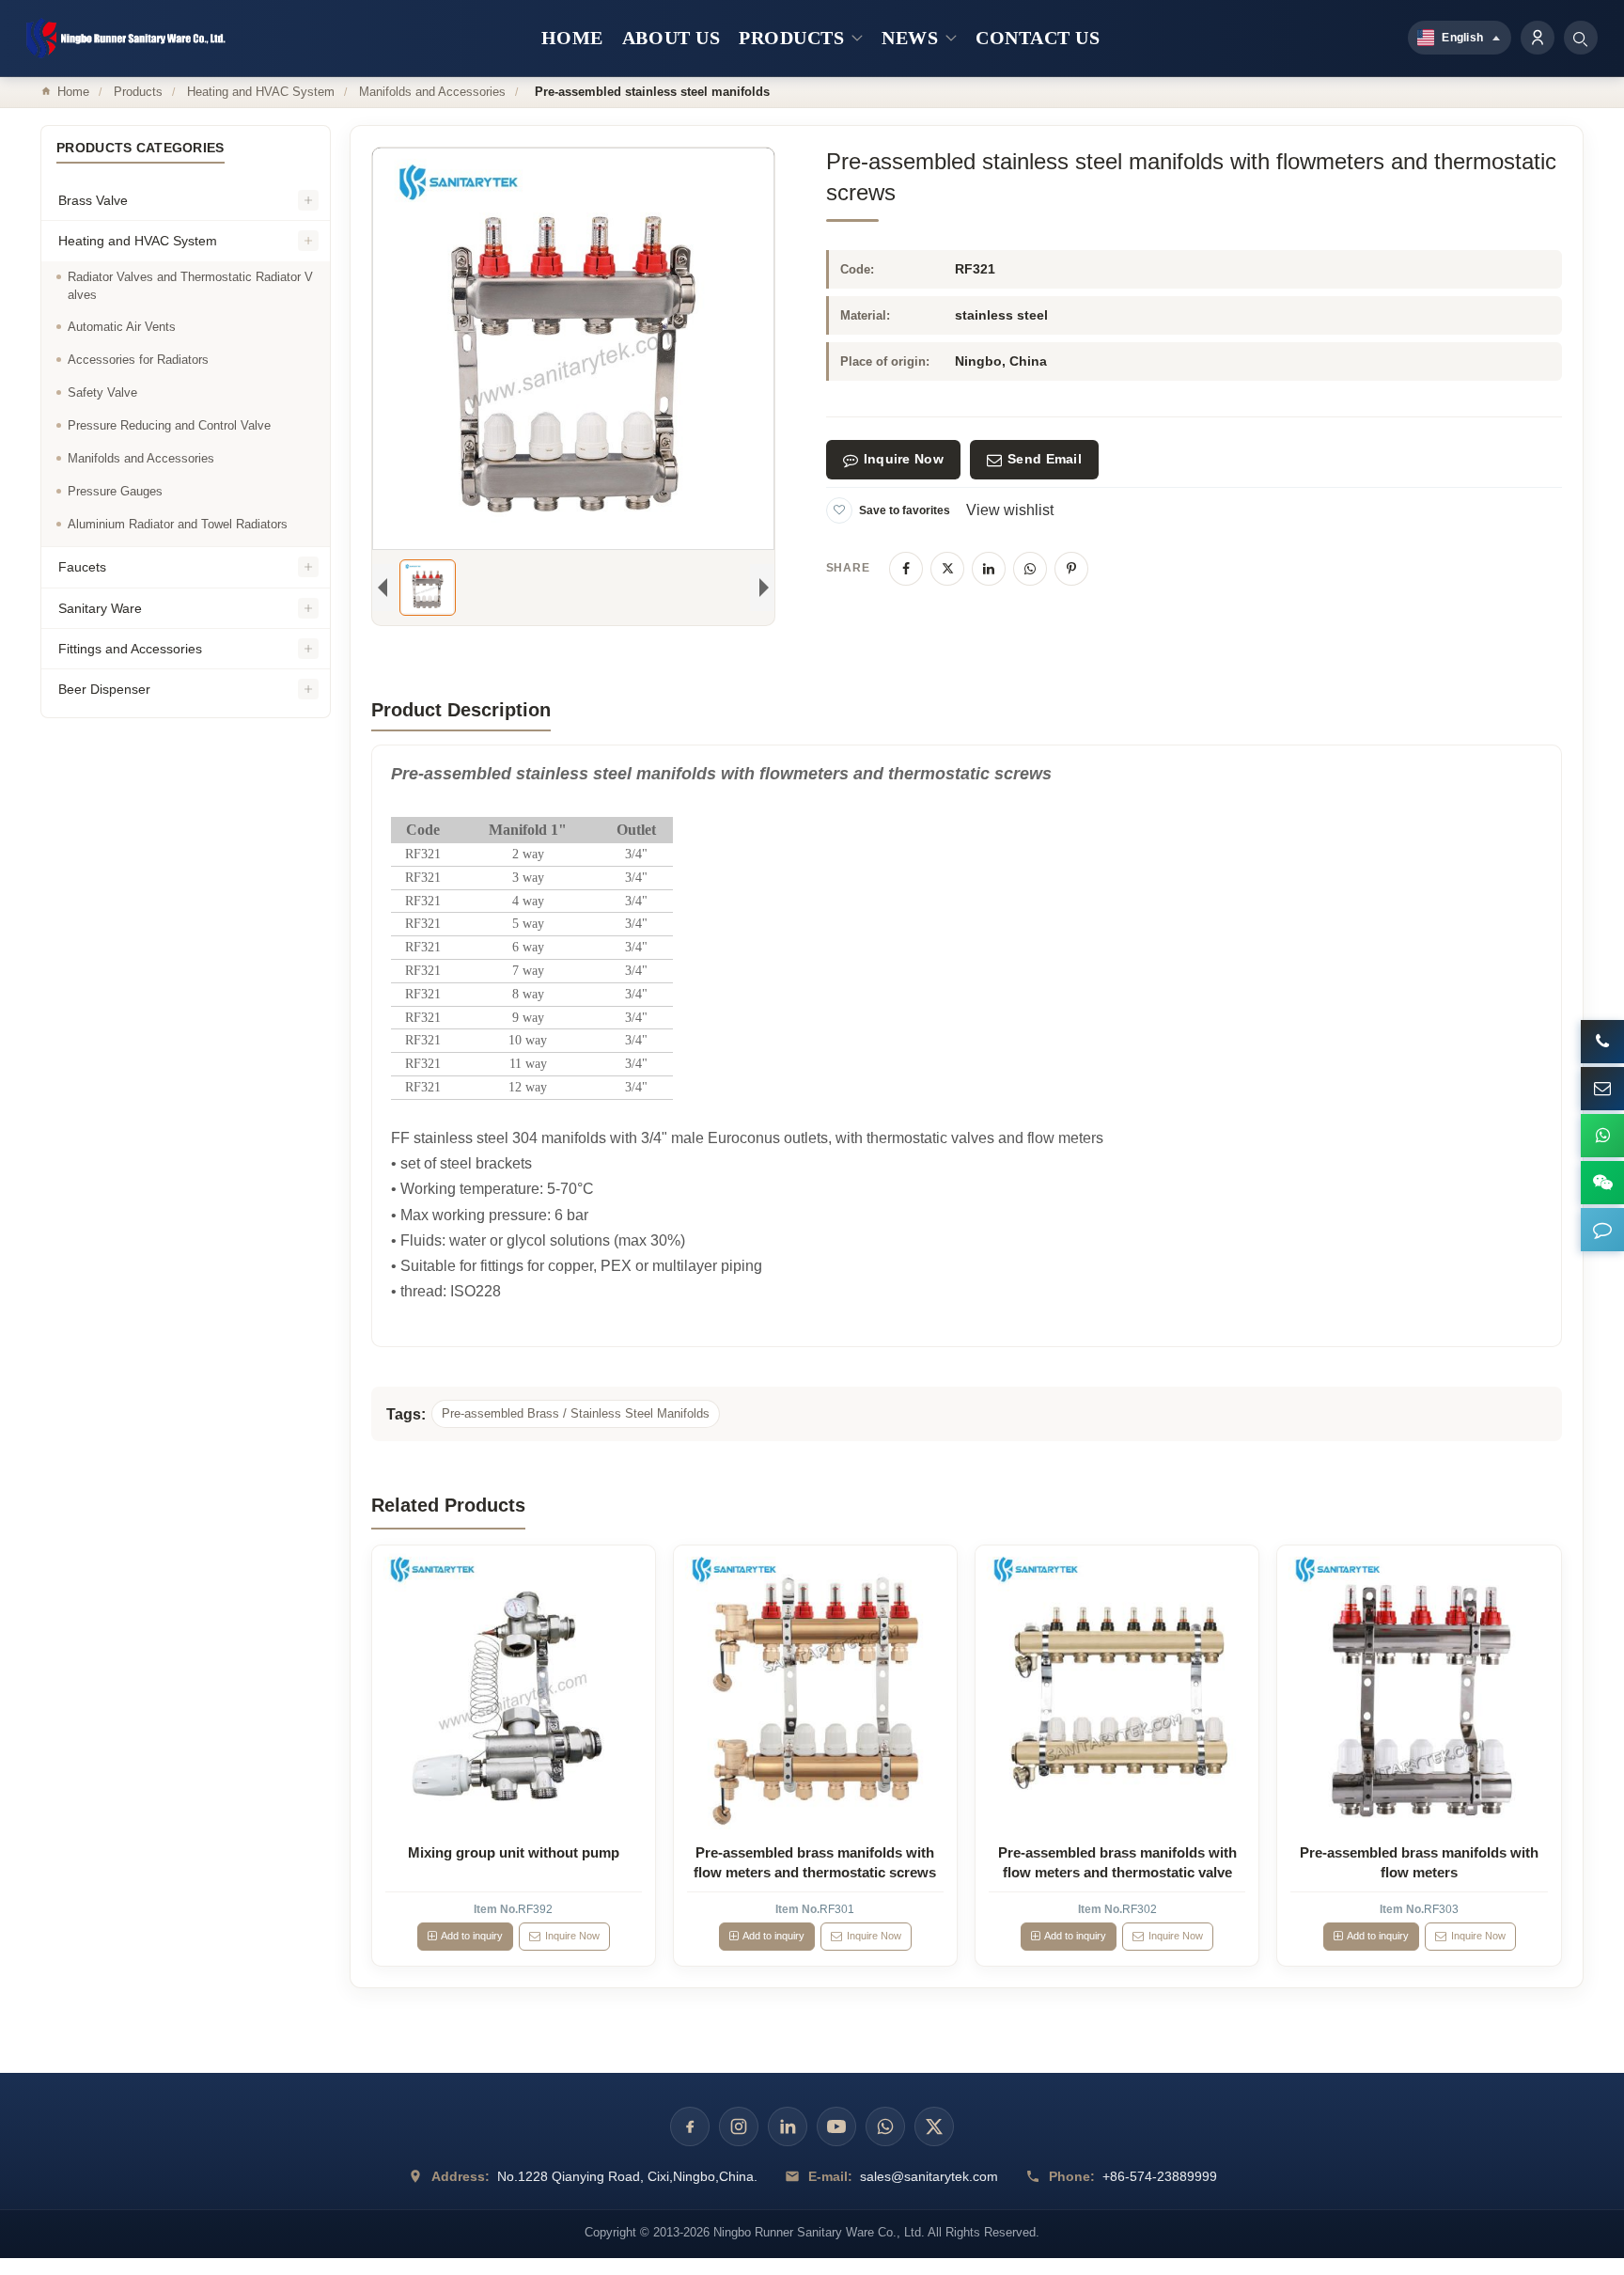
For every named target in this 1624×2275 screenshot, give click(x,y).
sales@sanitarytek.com (929, 2176)
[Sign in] (1538, 38)
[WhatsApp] (1030, 569)
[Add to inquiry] (513, 1687)
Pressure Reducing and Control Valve (169, 425)
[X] (947, 569)
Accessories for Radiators (138, 361)
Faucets (82, 568)
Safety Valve (102, 393)
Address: (461, 2176)
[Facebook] (906, 569)
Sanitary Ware (100, 608)
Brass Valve (93, 201)
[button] (1602, 1230)
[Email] (1602, 1089)
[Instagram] (739, 2126)
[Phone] (1602, 1042)
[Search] (1581, 38)
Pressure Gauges (115, 491)
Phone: (1072, 2176)
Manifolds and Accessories (432, 92)
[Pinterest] (1071, 569)
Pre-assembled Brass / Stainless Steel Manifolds (576, 1413)
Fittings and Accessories (130, 649)
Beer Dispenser (104, 690)
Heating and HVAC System (261, 92)
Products (138, 92)
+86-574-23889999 (1160, 2176)
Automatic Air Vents (122, 328)
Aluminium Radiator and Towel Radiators (178, 524)
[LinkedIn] (989, 569)
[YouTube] (836, 2126)
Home (73, 92)
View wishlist (1010, 510)
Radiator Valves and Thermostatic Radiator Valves (190, 286)
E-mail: (830, 2176)
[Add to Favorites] (839, 510)
